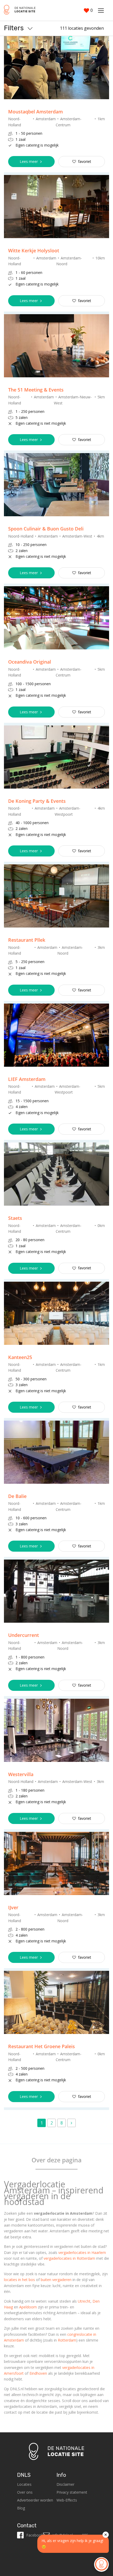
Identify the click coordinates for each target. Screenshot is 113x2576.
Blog (21, 2508)
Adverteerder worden (35, 2500)
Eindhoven (38, 2373)
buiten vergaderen (56, 2280)
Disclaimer (65, 2484)
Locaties (24, 2484)
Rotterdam (67, 2340)
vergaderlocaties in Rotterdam (69, 2258)
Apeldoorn (28, 2307)
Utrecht (84, 2301)
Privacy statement (72, 2492)
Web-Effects (67, 2500)
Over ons (25, 2492)
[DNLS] (20, 10)
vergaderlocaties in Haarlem (82, 2252)
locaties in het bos (19, 2280)
